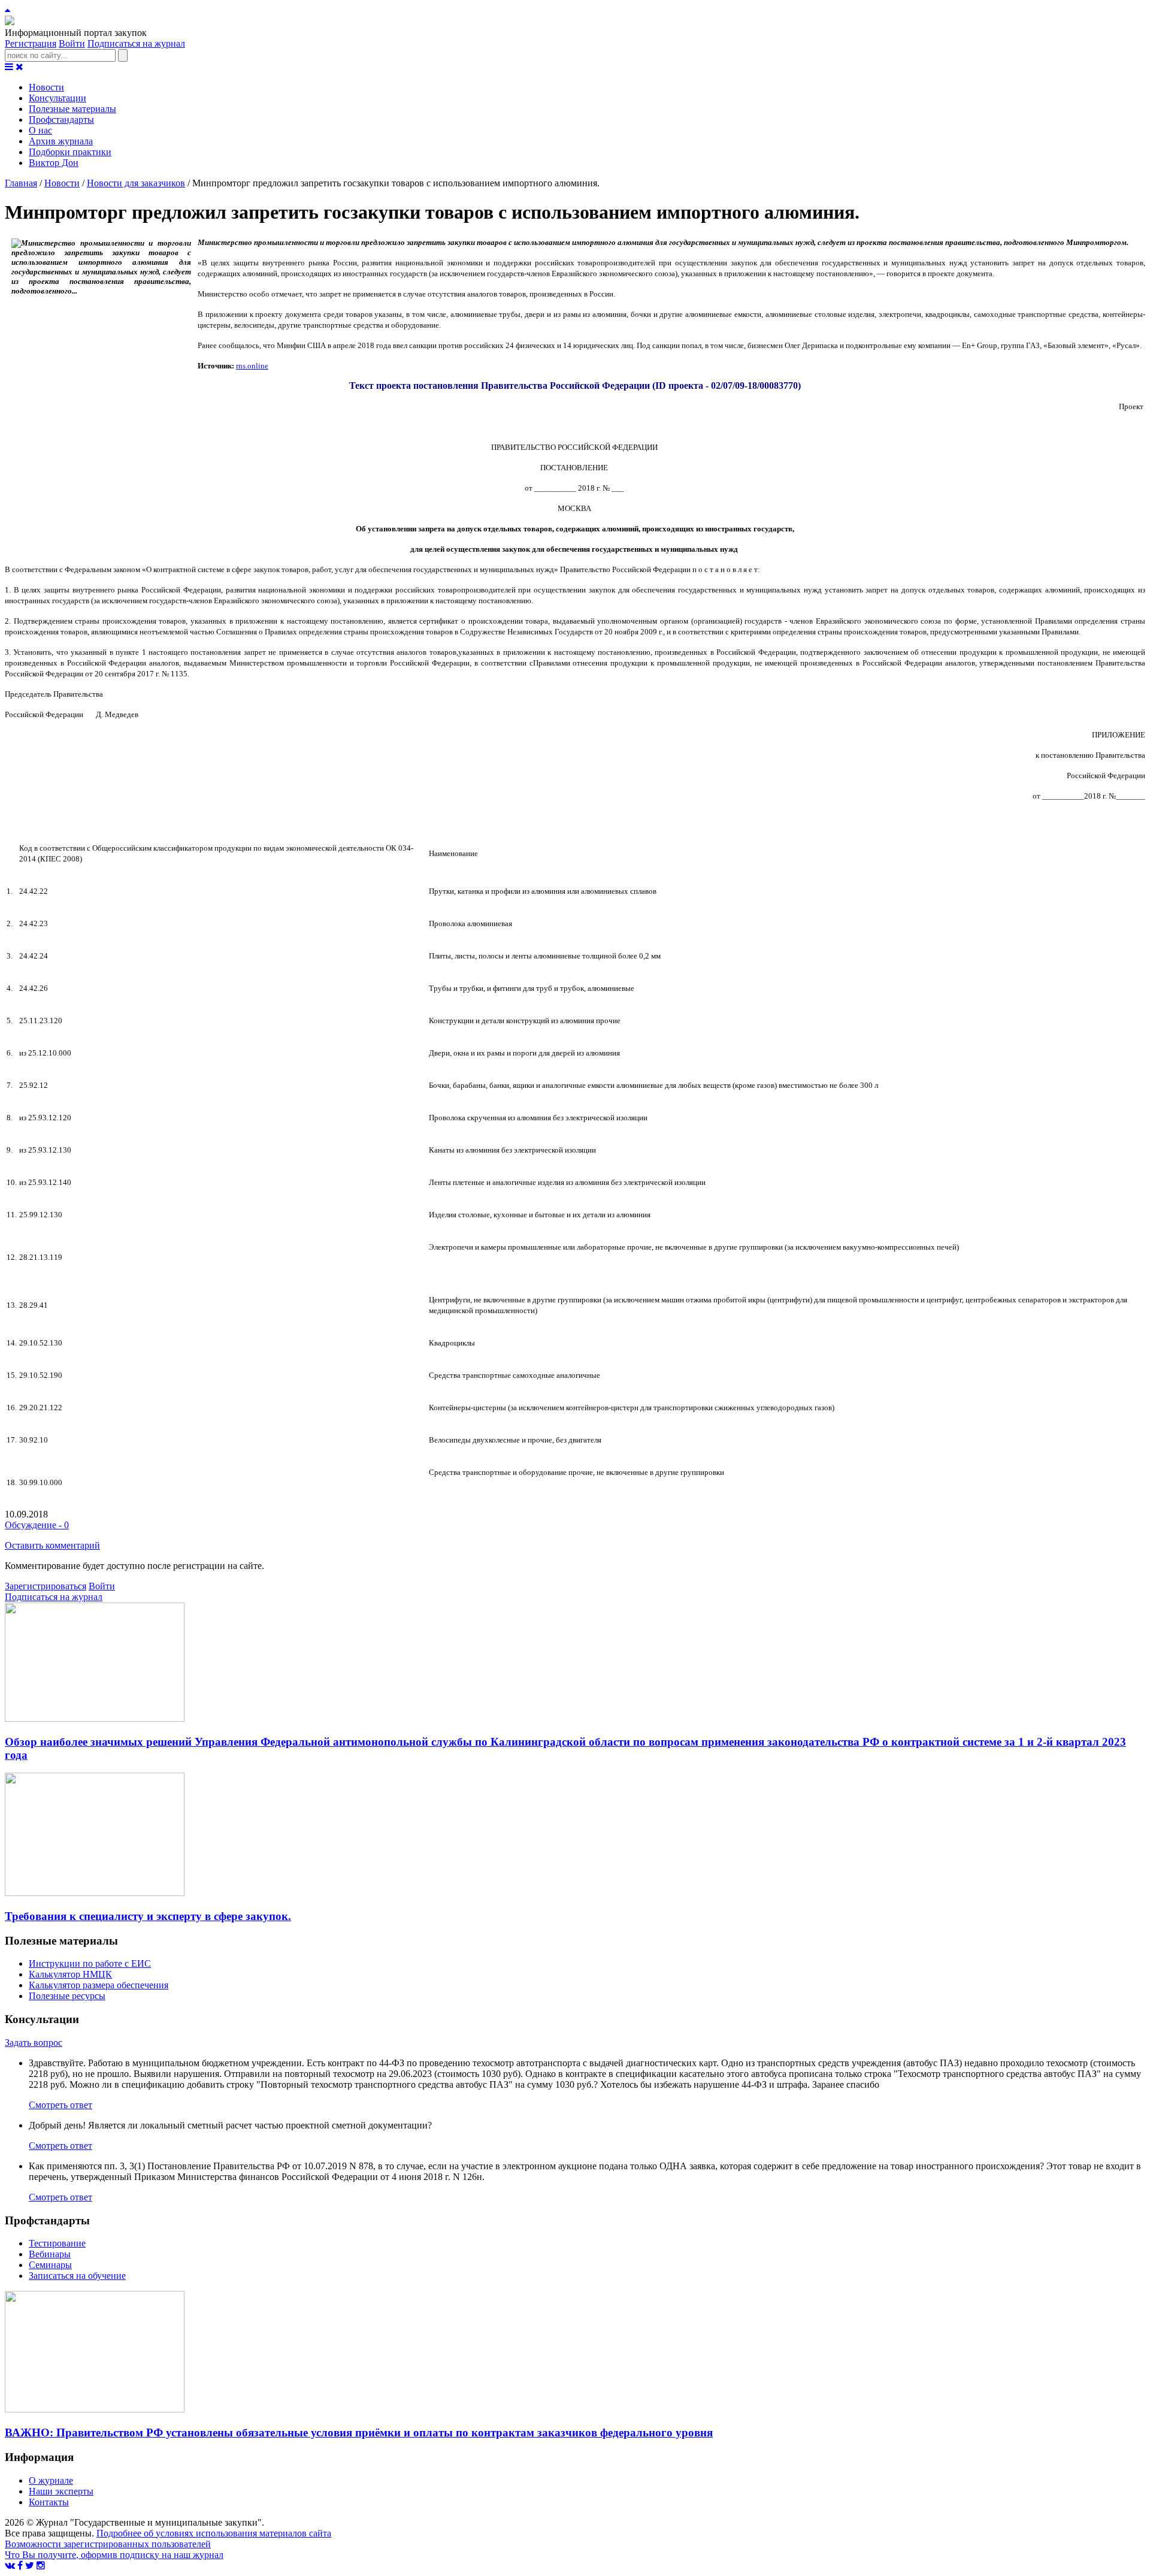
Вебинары (50, 2254)
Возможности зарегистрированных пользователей (108, 2544)
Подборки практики (70, 152)
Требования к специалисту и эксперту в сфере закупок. (148, 1916)
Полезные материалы (72, 109)
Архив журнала (61, 141)
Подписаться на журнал (136, 43)
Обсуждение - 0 (37, 1525)
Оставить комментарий (52, 1545)
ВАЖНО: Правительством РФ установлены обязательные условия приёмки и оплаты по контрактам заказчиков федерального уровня (359, 2433)
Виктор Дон (54, 163)
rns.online (252, 366)
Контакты (49, 2502)
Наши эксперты (61, 2491)
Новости (46, 87)
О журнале (51, 2480)
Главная (21, 183)
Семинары (50, 2265)
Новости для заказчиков (136, 183)
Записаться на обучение (77, 2276)
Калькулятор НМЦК (70, 1974)
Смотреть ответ (60, 2105)
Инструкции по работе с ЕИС (90, 1963)
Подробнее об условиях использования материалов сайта (214, 2533)
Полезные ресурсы (67, 1996)
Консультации (57, 98)
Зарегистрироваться (46, 1586)
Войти (72, 43)
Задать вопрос (34, 2043)
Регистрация (31, 43)
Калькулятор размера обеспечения (99, 1985)
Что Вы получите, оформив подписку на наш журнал (114, 2555)
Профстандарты (61, 120)
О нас (40, 130)
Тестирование (57, 2243)
